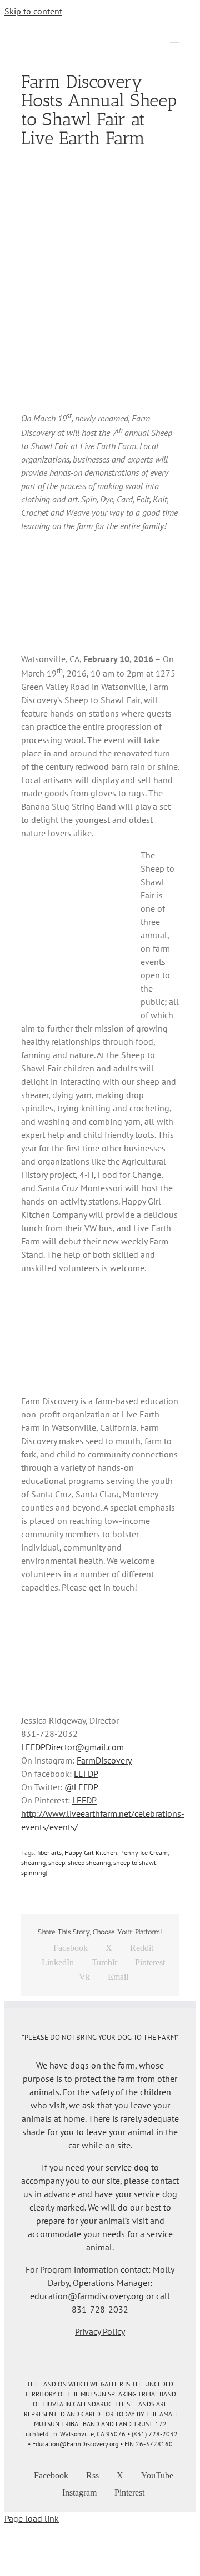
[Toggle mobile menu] (174, 37)
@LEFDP (81, 1787)
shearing (33, 1863)
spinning (33, 1873)
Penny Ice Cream (144, 1853)
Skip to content (33, 11)
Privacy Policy (100, 2331)
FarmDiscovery (104, 1760)
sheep (57, 1863)
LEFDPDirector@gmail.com (72, 1747)
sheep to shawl (135, 1863)
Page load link (32, 2518)
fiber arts (49, 1853)
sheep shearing (89, 1863)
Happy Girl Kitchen (91, 1853)
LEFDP (86, 1774)
